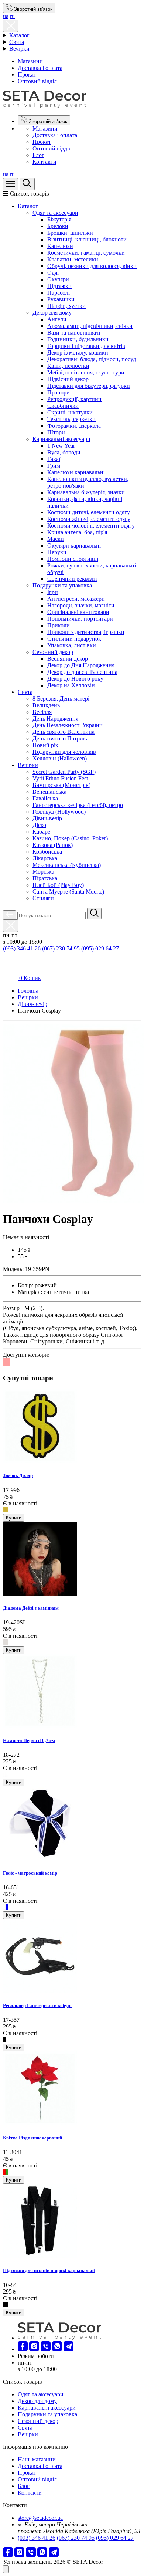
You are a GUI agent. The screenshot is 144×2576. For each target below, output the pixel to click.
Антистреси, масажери (76, 599)
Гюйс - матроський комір (30, 1873)
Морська (43, 872)
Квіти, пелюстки (68, 366)
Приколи (59, 625)
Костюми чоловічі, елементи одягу (91, 526)
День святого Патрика (61, 738)
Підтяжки (59, 286)
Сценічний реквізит (72, 579)
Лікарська (45, 858)
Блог (38, 155)
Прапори (59, 392)
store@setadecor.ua (40, 2518)
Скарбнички (63, 406)
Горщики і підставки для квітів (86, 346)
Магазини (30, 61)
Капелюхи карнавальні (76, 472)
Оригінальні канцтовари (78, 612)
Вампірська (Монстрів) (61, 785)
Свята (17, 42)
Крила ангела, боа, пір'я (77, 532)
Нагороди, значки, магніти (81, 605)
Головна (28, 991)
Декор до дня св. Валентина (82, 672)
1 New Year (61, 446)
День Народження (55, 718)
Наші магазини (37, 2459)
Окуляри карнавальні (74, 545)
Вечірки (19, 49)
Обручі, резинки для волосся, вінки (92, 266)
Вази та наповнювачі (74, 333)
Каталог (19, 35)
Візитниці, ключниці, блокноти (87, 239)
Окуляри (58, 279)
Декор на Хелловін (71, 685)
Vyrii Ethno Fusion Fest (60, 778)
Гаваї (54, 459)
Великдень (46, 705)
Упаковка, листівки (72, 645)
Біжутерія (59, 219)
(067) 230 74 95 (61, 948)
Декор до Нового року (75, 679)
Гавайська (45, 798)
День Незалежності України (68, 725)
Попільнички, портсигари (80, 619)
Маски (56, 539)
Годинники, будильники (78, 339)
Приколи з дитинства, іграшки (86, 632)
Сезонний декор (53, 652)
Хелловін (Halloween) (60, 758)
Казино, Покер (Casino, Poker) (70, 838)
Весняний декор (68, 659)
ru (12, 16)
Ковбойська (47, 852)
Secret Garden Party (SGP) (64, 772)
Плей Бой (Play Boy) (58, 885)
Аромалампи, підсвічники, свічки (90, 326)
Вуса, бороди (64, 452)
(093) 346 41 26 (22, 948)
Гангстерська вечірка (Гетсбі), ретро (78, 805)
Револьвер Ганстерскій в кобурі (37, 2005)
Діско (39, 825)
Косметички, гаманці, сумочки (86, 253)
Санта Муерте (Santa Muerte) (68, 892)
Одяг (54, 273)
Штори (56, 432)
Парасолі (59, 293)
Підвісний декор (68, 379)
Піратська (45, 878)
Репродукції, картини (74, 399)
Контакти (44, 162)
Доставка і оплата (40, 68)
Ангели (57, 319)
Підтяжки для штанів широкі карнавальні (49, 2270)
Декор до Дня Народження (81, 665)
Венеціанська (49, 792)
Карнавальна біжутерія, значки (86, 492)
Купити (14, 1518)
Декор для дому (52, 313)
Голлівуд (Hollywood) (59, 812)
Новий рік (45, 745)
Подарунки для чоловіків (64, 752)
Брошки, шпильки (70, 233)
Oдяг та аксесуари (55, 213)
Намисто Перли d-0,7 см (29, 1740)
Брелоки (58, 226)
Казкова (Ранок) (53, 845)
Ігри (53, 592)
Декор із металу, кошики (78, 352)
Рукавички (61, 299)
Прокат (27, 74)
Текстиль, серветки (71, 419)
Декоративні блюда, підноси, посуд (92, 359)
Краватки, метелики (73, 259)
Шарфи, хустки (66, 306)
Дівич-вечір (47, 818)
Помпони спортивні (73, 559)
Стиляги (43, 898)
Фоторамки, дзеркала (74, 426)
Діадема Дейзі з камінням (31, 1608)
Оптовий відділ (37, 81)
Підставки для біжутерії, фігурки (89, 386)
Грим (54, 466)
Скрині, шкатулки (70, 412)
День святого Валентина (64, 732)
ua (6, 16)
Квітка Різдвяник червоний (32, 2138)
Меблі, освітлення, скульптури (86, 372)
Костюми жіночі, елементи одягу (89, 519)
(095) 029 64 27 (100, 948)
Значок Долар (18, 1475)
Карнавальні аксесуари (61, 439)
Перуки (57, 552)
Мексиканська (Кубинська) (67, 865)
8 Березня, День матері (61, 699)
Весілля (42, 712)
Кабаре (41, 832)
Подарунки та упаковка (62, 585)
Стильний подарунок (74, 639)
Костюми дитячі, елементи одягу (89, 512)
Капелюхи (60, 246)
